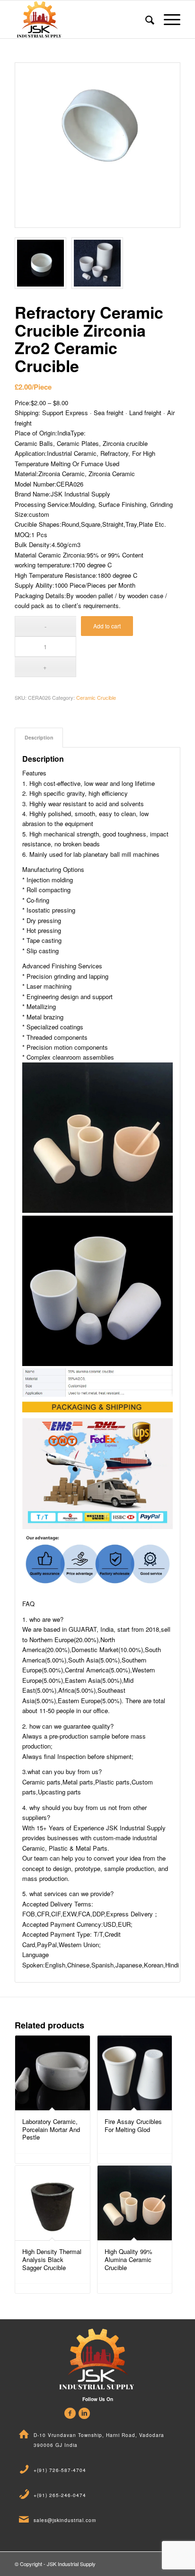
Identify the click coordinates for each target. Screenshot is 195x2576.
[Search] (145, 19)
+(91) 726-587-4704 (60, 2470)
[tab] (39, 737)
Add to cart (107, 626)
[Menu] (167, 19)
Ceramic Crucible (96, 697)
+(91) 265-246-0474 (60, 2495)
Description (39, 737)
